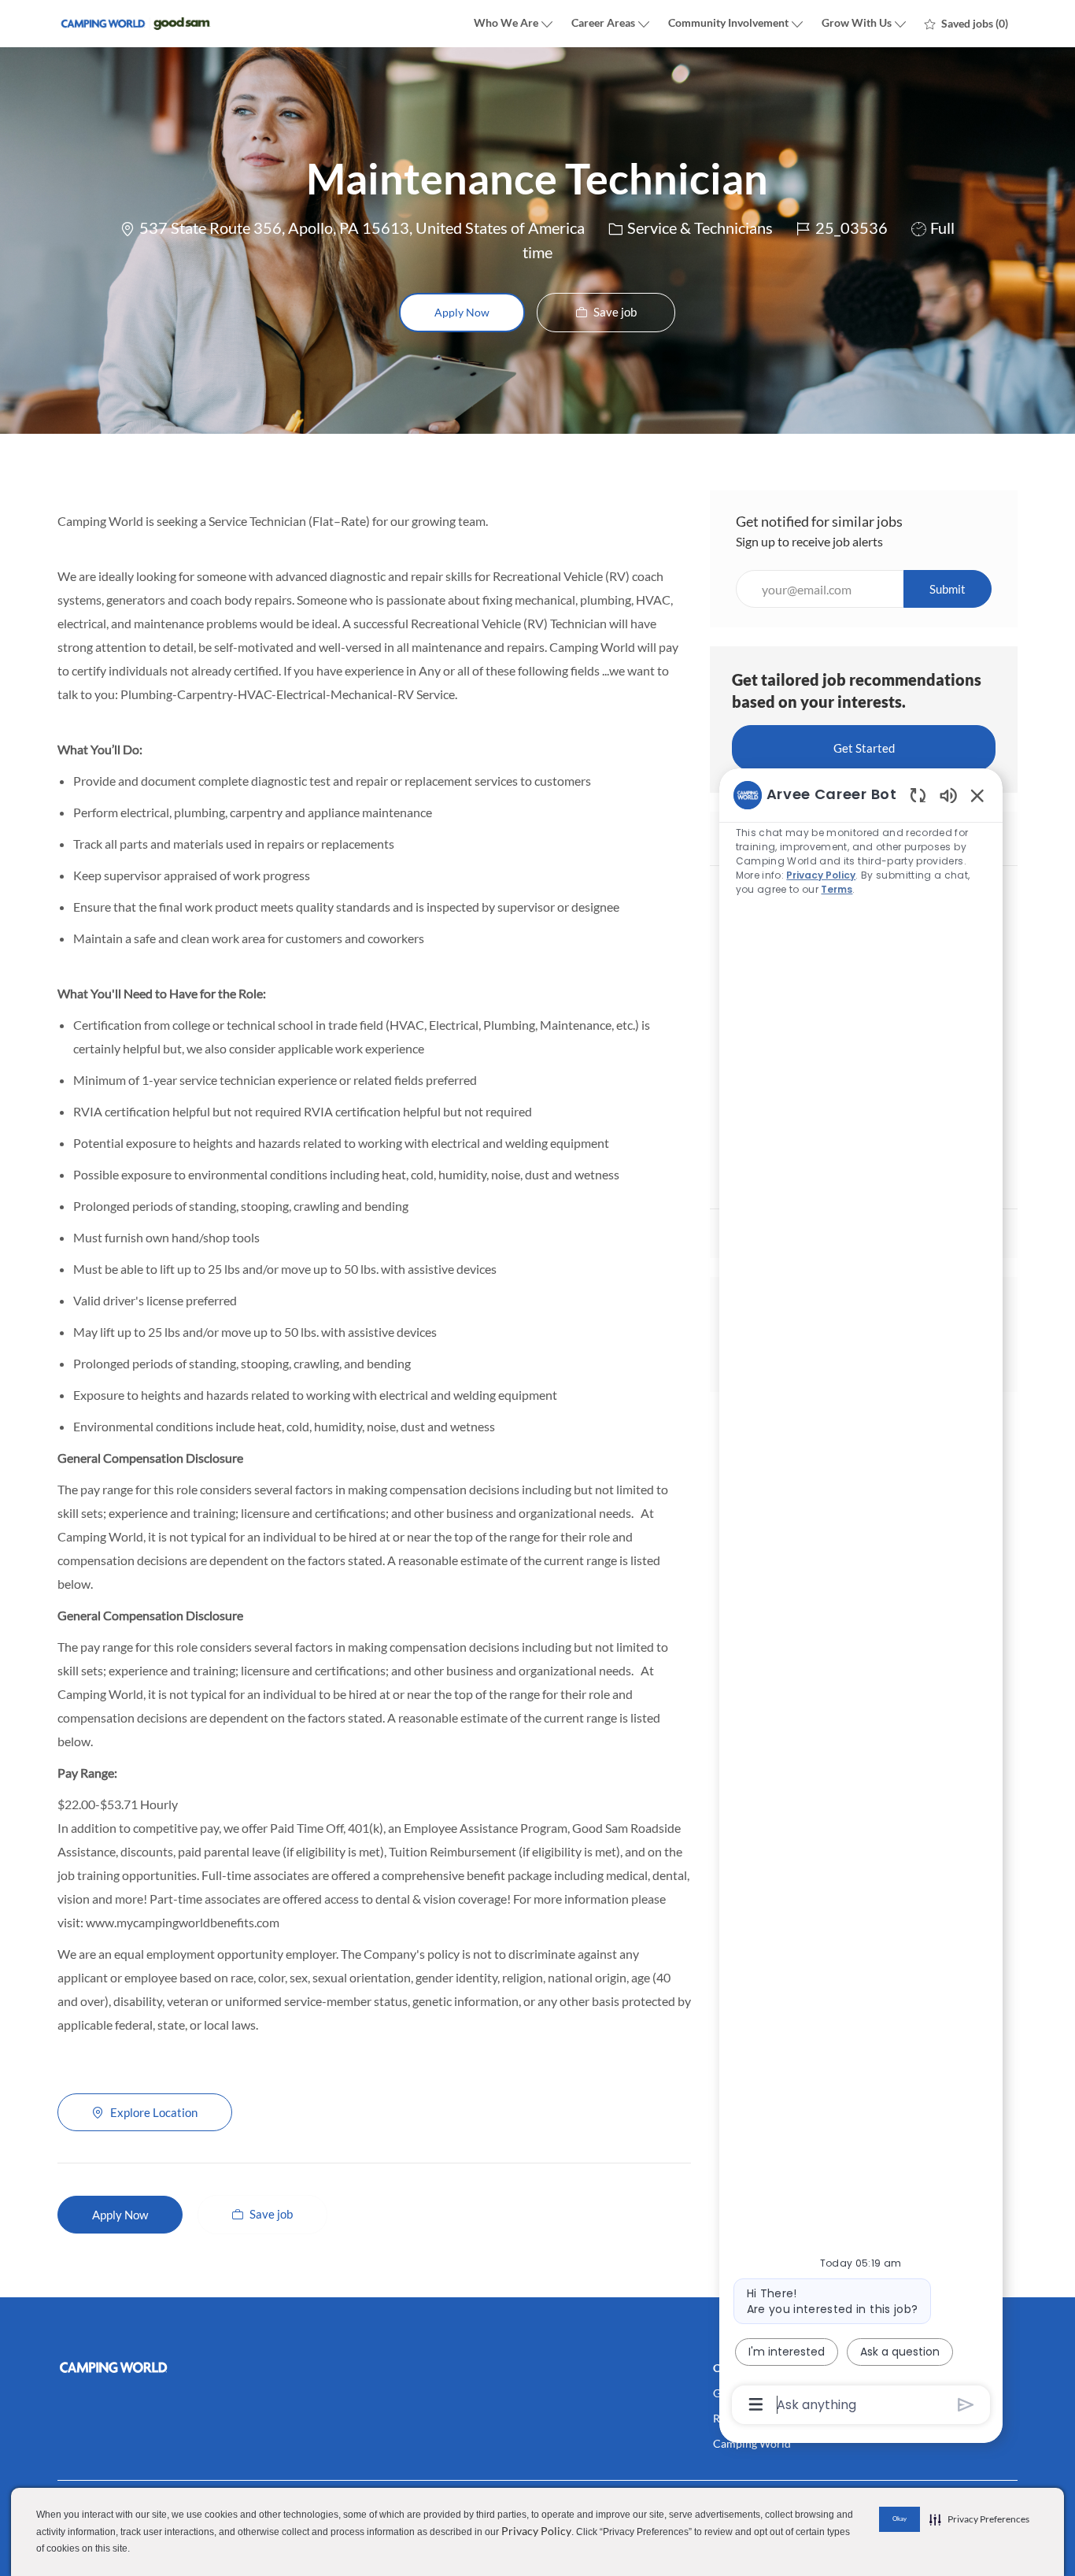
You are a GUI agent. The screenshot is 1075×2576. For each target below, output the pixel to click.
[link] (211, 2367)
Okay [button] (900, 2519)
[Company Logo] (136, 24)
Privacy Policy (536, 2531)
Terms (837, 889)
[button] (462, 313)
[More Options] (756, 2404)
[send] (966, 2405)
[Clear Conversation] (918, 795)
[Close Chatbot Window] (977, 795)
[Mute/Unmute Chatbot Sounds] (948, 795)
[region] (861, 1599)
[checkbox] (606, 313)
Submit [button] (948, 589)
